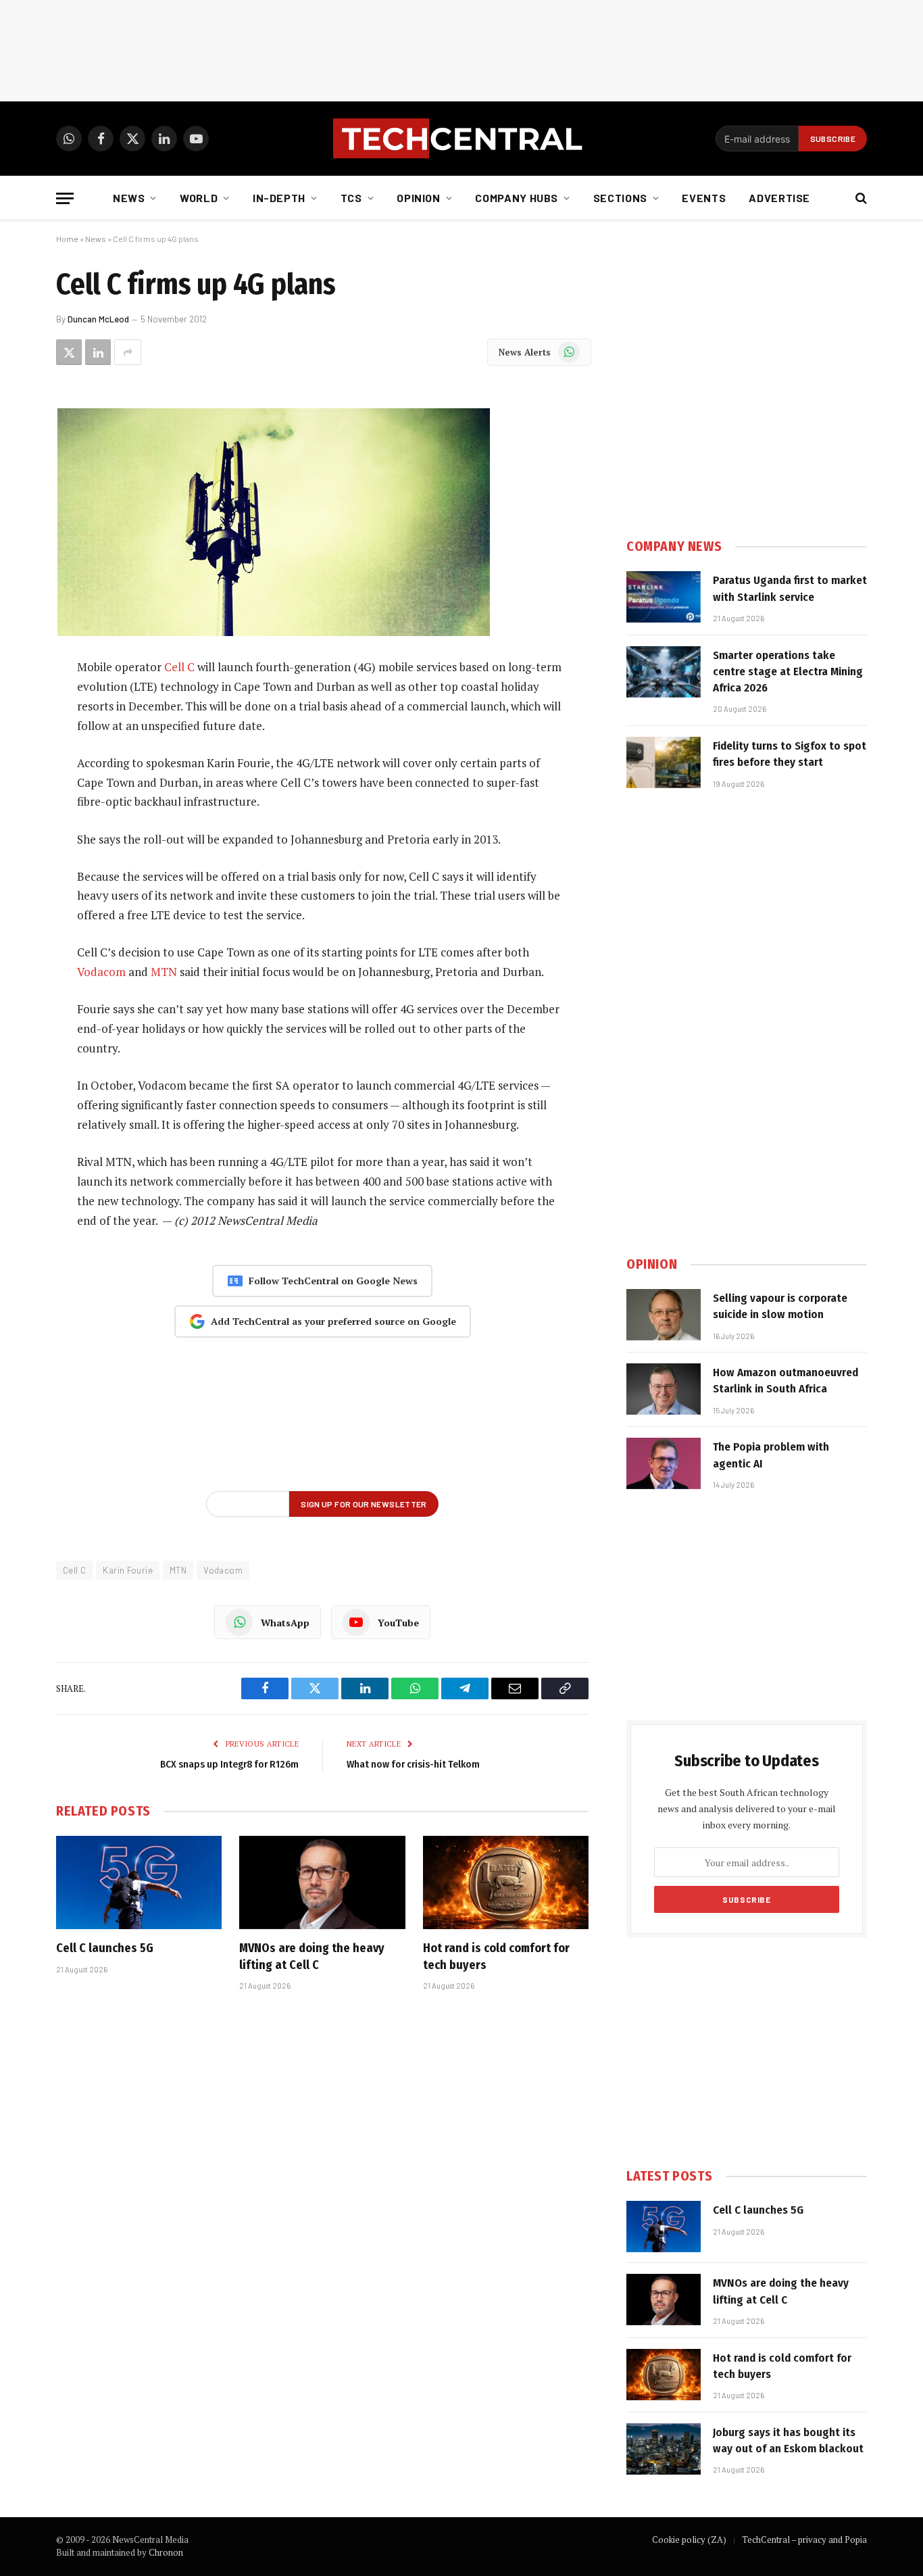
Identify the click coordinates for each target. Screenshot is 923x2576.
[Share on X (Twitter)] (69, 352)
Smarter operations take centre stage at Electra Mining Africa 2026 (788, 672)
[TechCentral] (461, 139)
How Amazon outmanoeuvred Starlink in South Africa (785, 1381)
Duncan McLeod (98, 319)
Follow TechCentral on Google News (333, 1281)
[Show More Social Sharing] (128, 352)
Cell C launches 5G (105, 1948)
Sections (620, 198)
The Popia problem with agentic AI (771, 1455)
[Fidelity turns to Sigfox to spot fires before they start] (664, 762)
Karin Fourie (128, 1570)
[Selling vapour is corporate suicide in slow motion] (664, 1315)
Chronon (166, 2552)
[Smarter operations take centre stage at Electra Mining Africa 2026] (664, 672)
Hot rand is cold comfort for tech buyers (496, 1956)
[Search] (860, 198)
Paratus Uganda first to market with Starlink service (790, 588)
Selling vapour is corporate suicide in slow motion (780, 1306)
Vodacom (101, 972)
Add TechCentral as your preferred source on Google (333, 1321)
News (129, 198)
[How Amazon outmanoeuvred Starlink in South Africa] (664, 1389)
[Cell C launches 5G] (139, 1882)
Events (704, 198)
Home (67, 239)
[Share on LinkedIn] (98, 352)
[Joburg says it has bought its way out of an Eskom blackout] (664, 2449)
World (199, 198)
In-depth (279, 198)
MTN (164, 972)
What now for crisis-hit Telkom (413, 1764)
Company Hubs (517, 198)
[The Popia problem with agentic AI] (664, 1463)
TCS (351, 198)
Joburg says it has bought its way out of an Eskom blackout (788, 2440)
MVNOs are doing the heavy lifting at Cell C (312, 1956)
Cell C (179, 667)
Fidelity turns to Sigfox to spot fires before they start (790, 754)
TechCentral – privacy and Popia (804, 2539)
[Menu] (65, 198)
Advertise (779, 198)
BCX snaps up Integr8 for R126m (229, 1764)
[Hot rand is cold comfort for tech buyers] (506, 1882)
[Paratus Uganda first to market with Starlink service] (664, 597)
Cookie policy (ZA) (689, 2539)
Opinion (418, 198)
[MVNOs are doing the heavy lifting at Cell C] (322, 1882)
